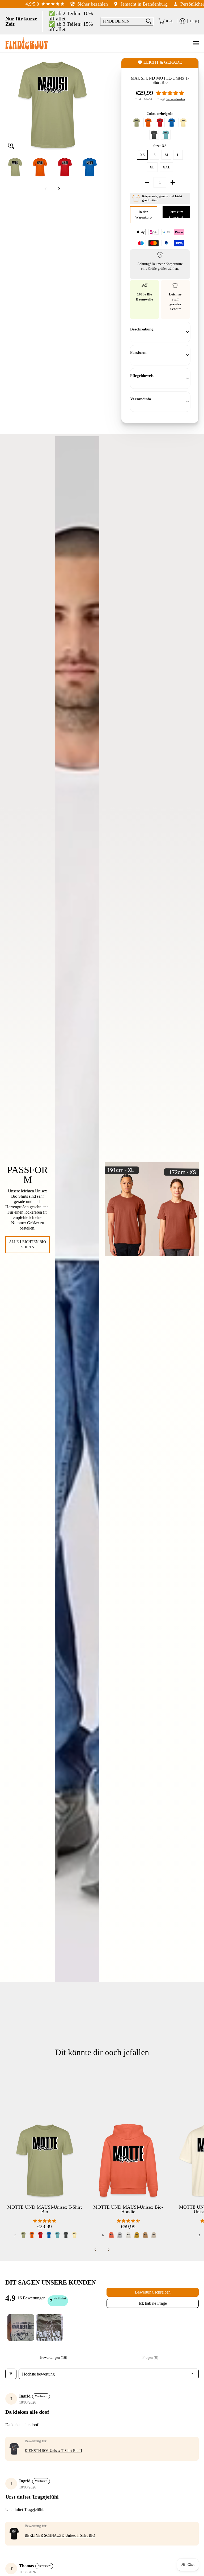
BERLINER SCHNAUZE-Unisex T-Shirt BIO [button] (60, 2536)
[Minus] (147, 182)
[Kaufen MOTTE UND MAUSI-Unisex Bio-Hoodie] (128, 2161)
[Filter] (11, 2374)
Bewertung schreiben (153, 2292)
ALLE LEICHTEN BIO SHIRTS (27, 1245)
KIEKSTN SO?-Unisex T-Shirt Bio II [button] (53, 2451)
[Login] (182, 21)
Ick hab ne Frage (153, 2303)
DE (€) (195, 21)
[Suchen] (149, 21)
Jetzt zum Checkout (176, 214)
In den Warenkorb (144, 215)
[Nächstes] (96, 105)
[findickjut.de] (27, 43)
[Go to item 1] (21, 2327)
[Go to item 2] (49, 2327)
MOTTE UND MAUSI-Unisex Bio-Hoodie (128, 2209)
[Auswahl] (173, 182)
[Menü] (195, 43)
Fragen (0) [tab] (150, 2358)
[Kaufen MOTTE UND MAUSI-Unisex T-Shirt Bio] (44, 2161)
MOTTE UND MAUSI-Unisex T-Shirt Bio (44, 2209)
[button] (170, 93)
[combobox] (122, 21)
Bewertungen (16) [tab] (54, 2358)
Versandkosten (176, 99)
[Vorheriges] (9, 105)
